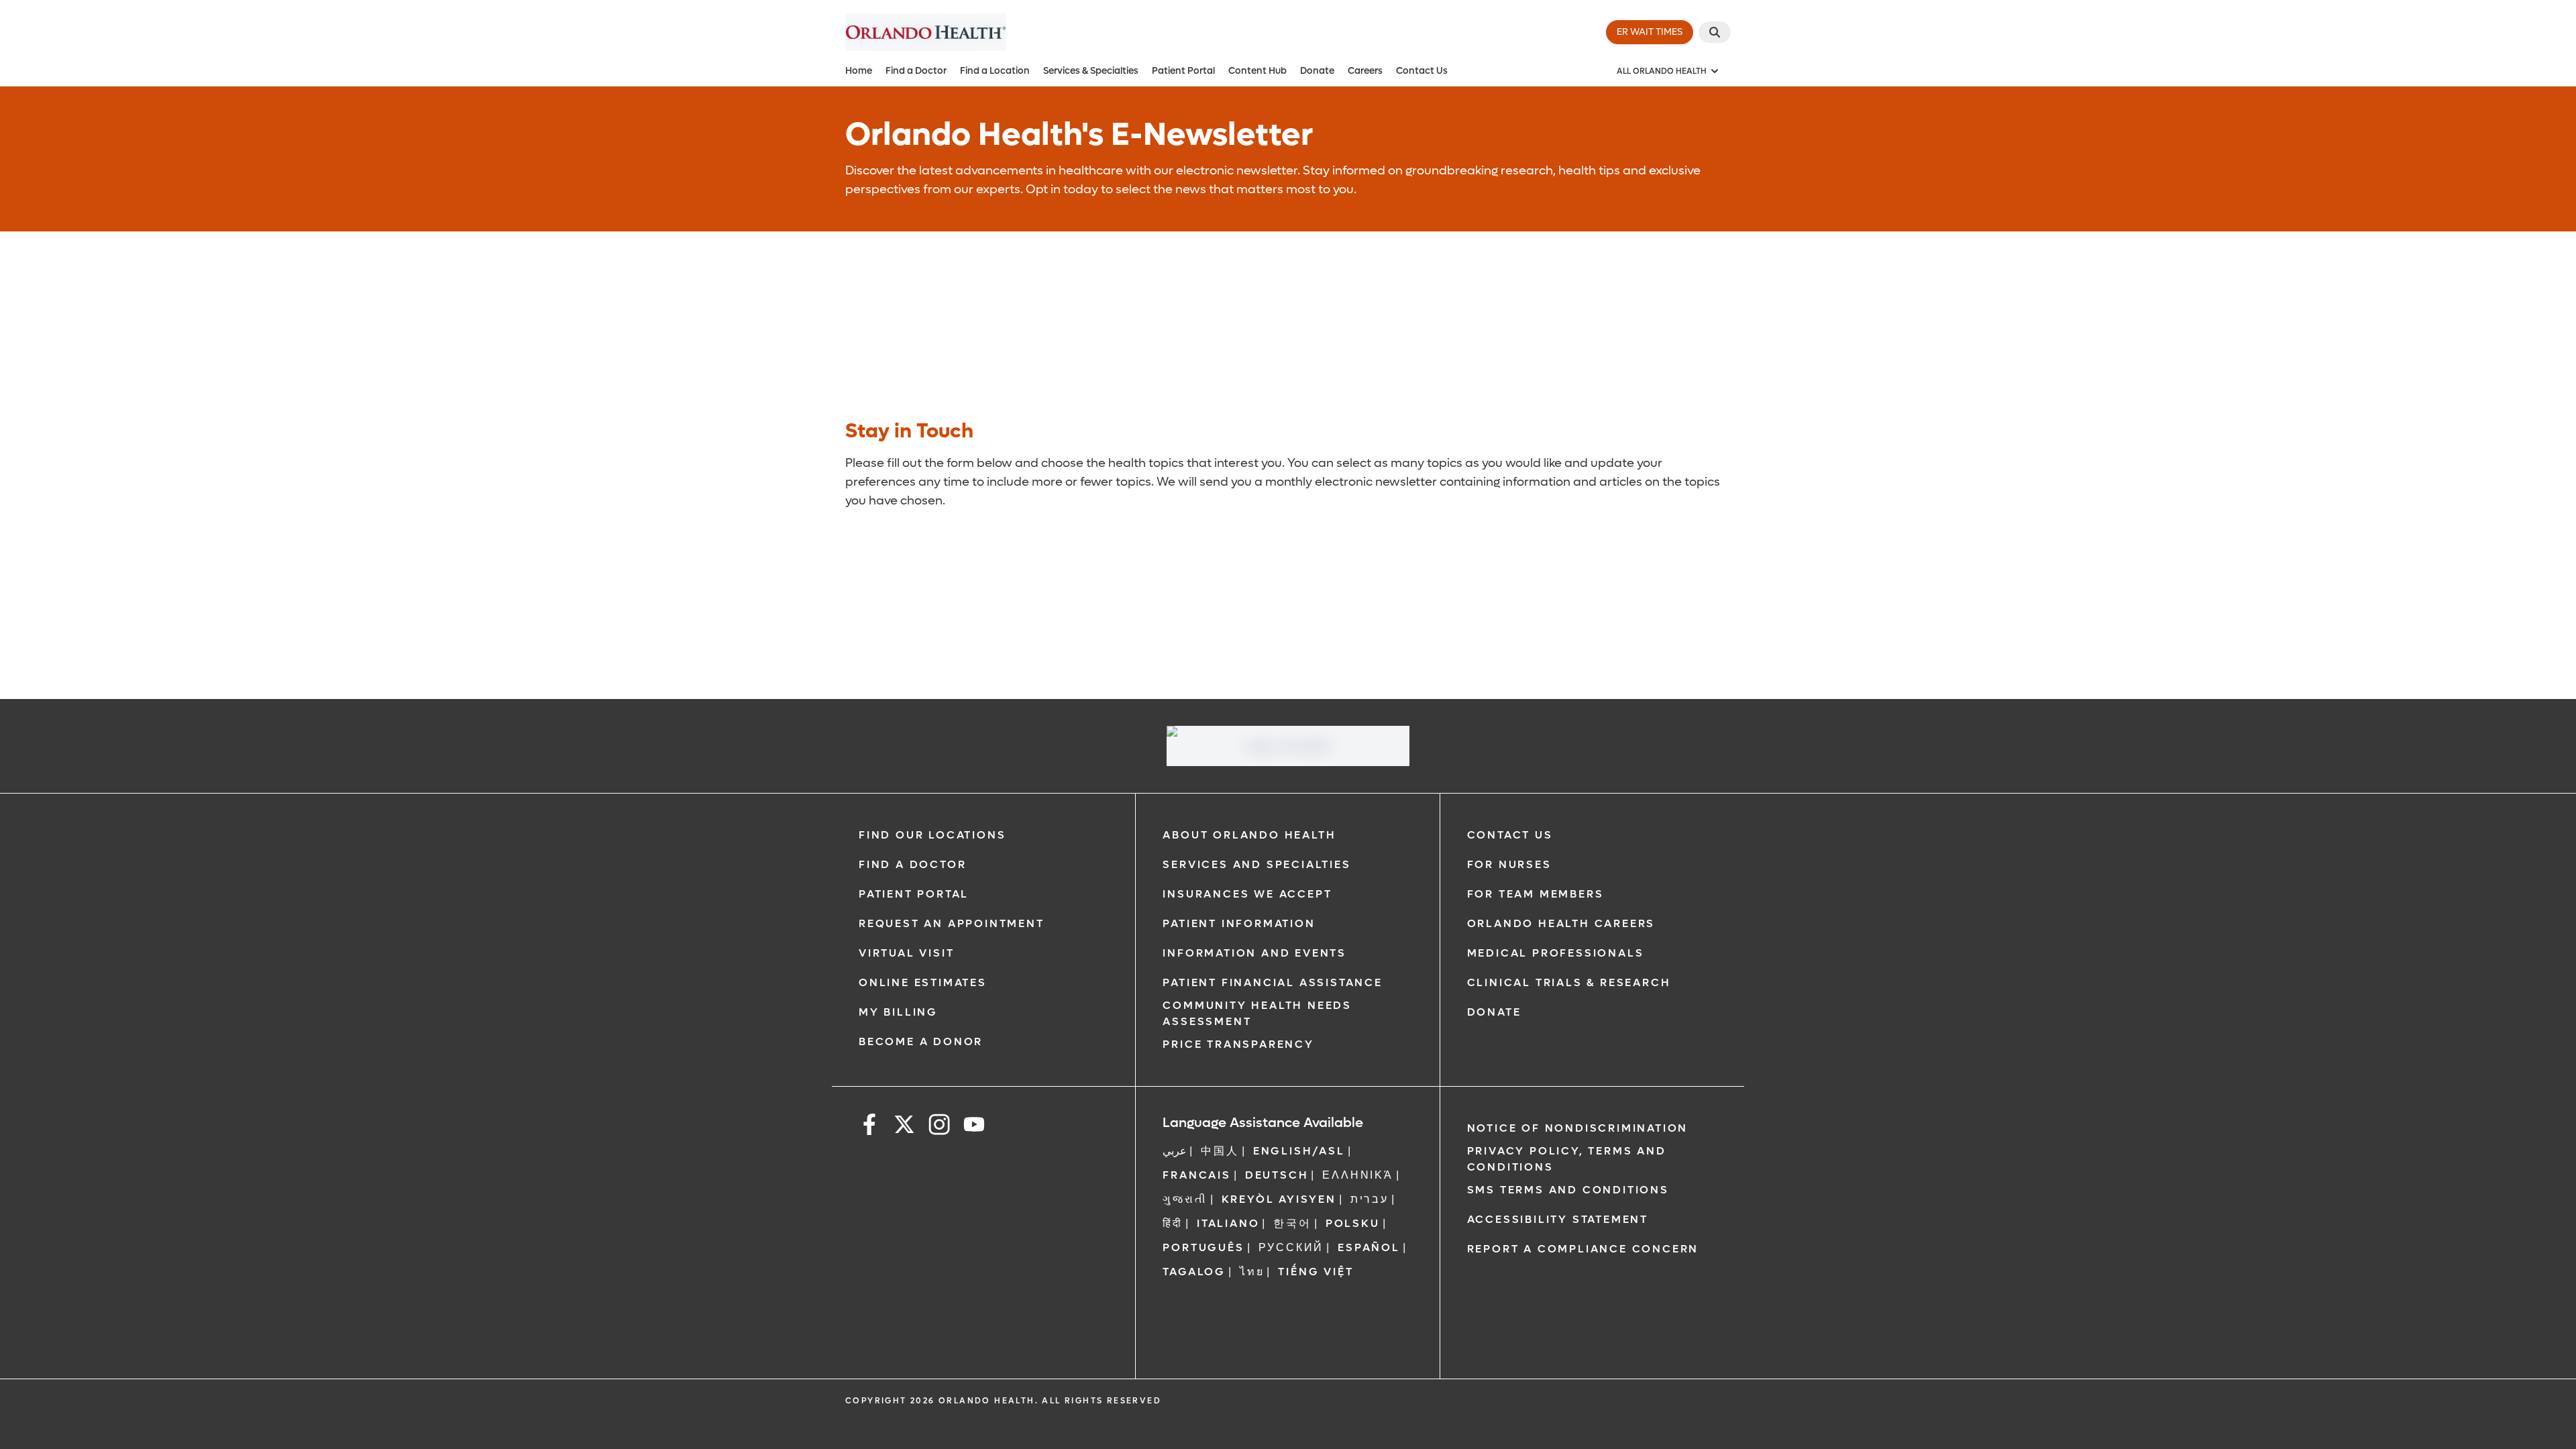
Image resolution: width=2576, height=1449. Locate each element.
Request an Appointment (952, 923)
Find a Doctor (916, 71)
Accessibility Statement (1558, 1219)
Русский (1291, 1247)
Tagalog (1194, 1272)
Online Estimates (923, 982)
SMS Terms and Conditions (1568, 1190)
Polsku (1353, 1223)
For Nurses (1509, 864)
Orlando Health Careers (1561, 923)
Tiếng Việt (1316, 1272)
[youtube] (974, 1127)
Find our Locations (932, 835)
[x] (904, 1127)
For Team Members (1536, 894)
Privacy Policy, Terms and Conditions (1567, 1159)
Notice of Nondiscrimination (1578, 1128)
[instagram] (939, 1127)
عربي (1175, 1151)
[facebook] (869, 1127)
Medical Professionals (1556, 953)
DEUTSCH (1277, 1175)
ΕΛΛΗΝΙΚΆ (1357, 1175)
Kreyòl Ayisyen (1279, 1199)
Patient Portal (1183, 71)
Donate (1317, 71)
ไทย (1252, 1272)
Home (859, 71)
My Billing (898, 1012)
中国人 (1220, 1151)
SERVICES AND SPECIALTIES (1256, 864)
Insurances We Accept (1247, 894)
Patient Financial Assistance (1272, 982)
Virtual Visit (906, 953)
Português (1203, 1247)
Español (1369, 1247)
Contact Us (1422, 71)
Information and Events (1254, 953)
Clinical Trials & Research (1569, 982)
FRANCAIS (1196, 1175)
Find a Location (995, 71)
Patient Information (1239, 923)
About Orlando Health (1249, 835)
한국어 (1292, 1223)
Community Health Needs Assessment (1257, 1013)
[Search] (1715, 32)
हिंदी (1173, 1223)
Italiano (1228, 1223)
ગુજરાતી (1185, 1199)
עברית (1370, 1199)
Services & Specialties (1091, 71)
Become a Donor (921, 1041)
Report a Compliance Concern (1583, 1249)
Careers (1365, 71)
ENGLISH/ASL (1299, 1151)
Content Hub (1257, 71)
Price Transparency (1238, 1044)
